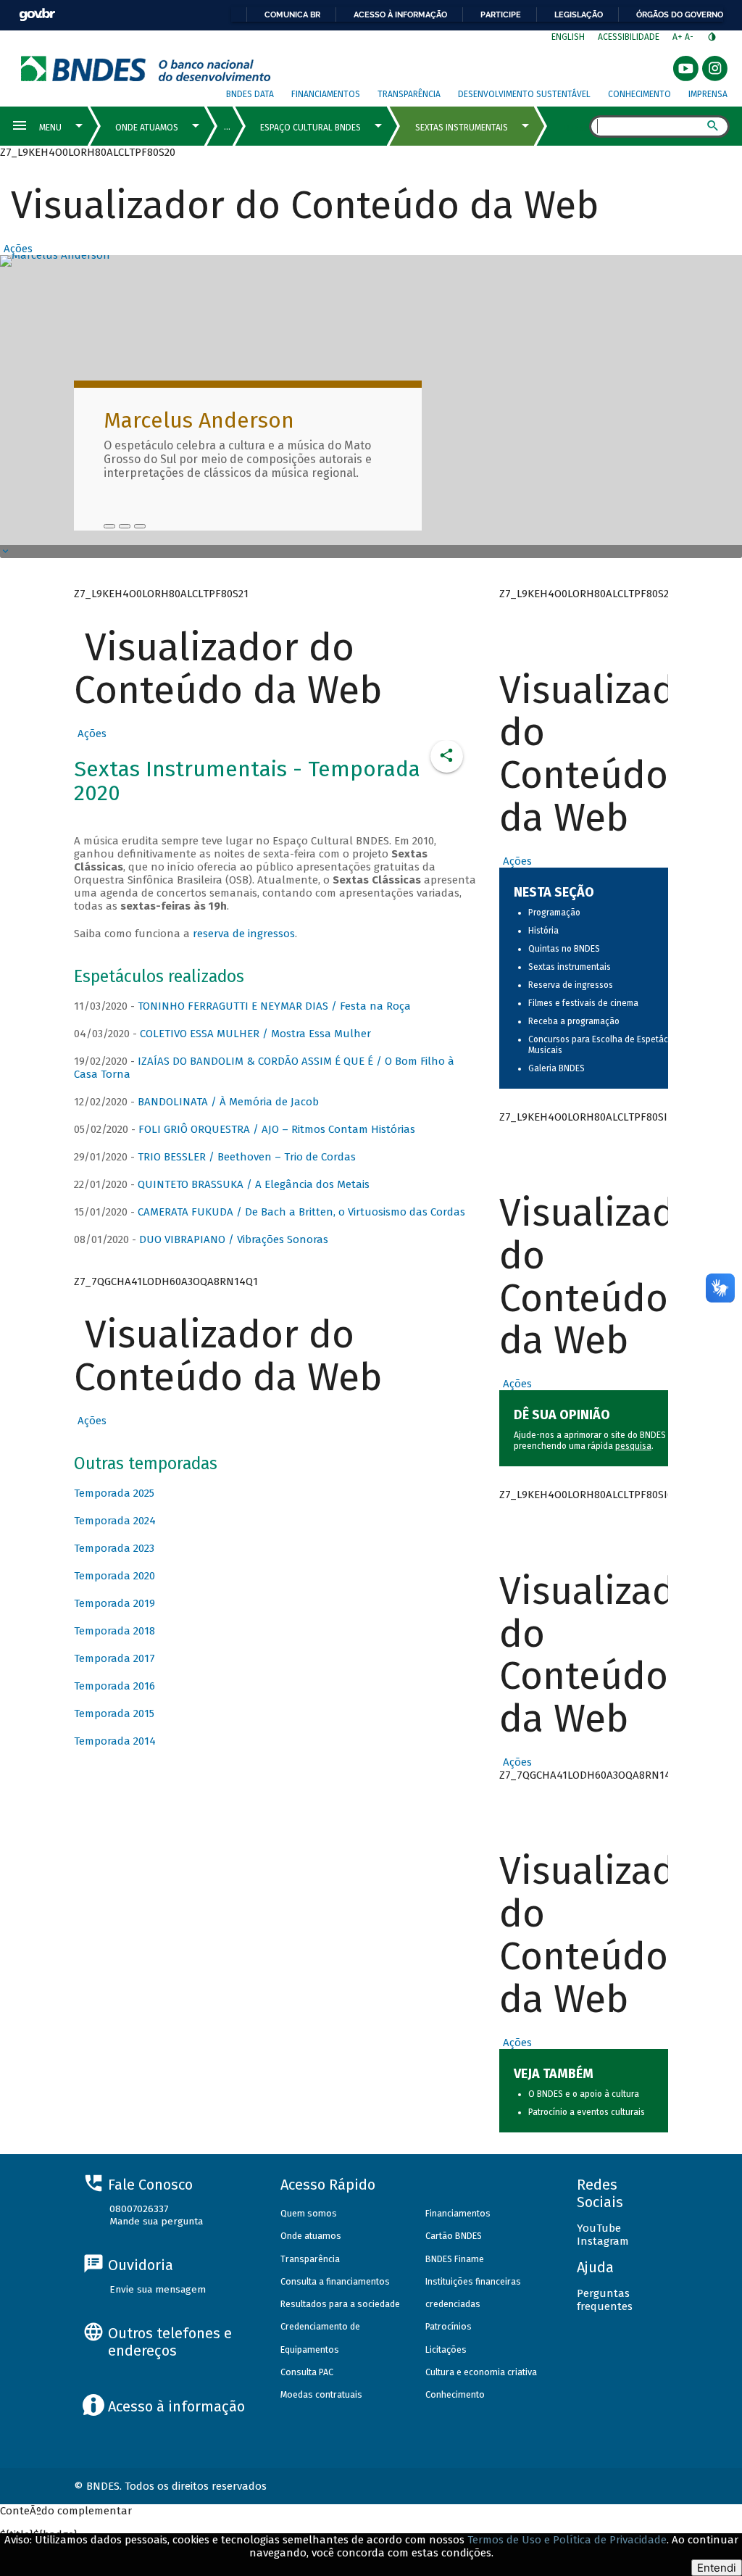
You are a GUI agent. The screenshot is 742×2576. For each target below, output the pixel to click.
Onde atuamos (311, 2236)
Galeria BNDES (556, 1068)
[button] (16, 249)
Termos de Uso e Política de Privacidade (567, 2540)
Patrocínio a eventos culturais (587, 2112)
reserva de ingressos (244, 934)
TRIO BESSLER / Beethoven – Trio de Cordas (247, 1157)
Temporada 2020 (114, 1576)
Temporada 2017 (114, 1658)
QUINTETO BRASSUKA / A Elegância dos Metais (254, 1184)
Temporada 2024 (115, 1521)
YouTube (599, 2228)
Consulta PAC (307, 2372)
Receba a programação (574, 1021)
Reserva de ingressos (571, 985)
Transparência (409, 94)
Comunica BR (292, 14)
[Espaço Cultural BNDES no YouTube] (140, 526)
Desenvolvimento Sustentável (524, 94)
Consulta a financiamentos (335, 2281)
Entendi (717, 2568)
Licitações (446, 2349)
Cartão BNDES (454, 2236)
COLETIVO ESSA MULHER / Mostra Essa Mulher (255, 1034)
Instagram (603, 2241)
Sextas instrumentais (570, 967)
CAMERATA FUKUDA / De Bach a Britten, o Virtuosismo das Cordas (301, 1212)
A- (690, 37)
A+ (679, 37)
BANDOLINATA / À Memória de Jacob (228, 1102)
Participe (501, 14)
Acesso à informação (400, 14)
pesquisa (633, 1446)
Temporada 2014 (115, 1741)
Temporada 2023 (114, 1548)
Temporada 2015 (114, 1713)
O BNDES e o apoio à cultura (584, 2094)
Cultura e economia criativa (481, 2372)
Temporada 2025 (114, 1493)
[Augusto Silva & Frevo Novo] (125, 526)
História (543, 931)
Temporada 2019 (114, 1603)
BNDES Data (250, 94)
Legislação (579, 14)
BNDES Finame (455, 2259)
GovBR (37, 15)
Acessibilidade (629, 37)
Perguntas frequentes (605, 2300)
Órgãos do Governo (680, 14)
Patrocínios (449, 2326)
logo (146, 68)
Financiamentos (326, 94)
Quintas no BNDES (564, 949)
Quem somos (309, 2213)
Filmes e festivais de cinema (583, 1003)
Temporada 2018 (114, 1631)
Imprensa (708, 94)
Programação (554, 913)
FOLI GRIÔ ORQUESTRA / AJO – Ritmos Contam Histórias (277, 1129)
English (568, 37)
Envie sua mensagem (158, 2289)
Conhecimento (639, 94)
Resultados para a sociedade (340, 2304)
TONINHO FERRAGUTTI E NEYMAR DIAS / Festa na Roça (274, 1006)
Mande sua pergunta (156, 2221)
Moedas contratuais (321, 2394)
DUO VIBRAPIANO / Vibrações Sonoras (234, 1239)
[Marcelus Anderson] (109, 526)
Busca (576, 128)
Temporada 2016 (114, 1686)
